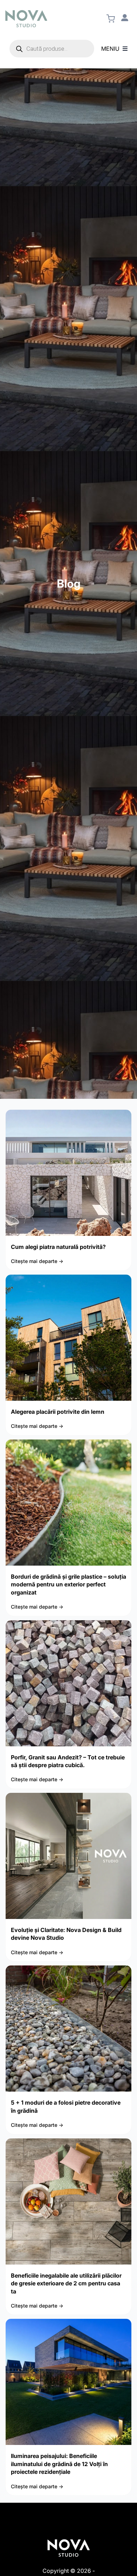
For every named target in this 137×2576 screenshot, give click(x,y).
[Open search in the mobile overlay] (52, 49)
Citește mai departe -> (37, 1261)
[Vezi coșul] (111, 19)
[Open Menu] (125, 49)
